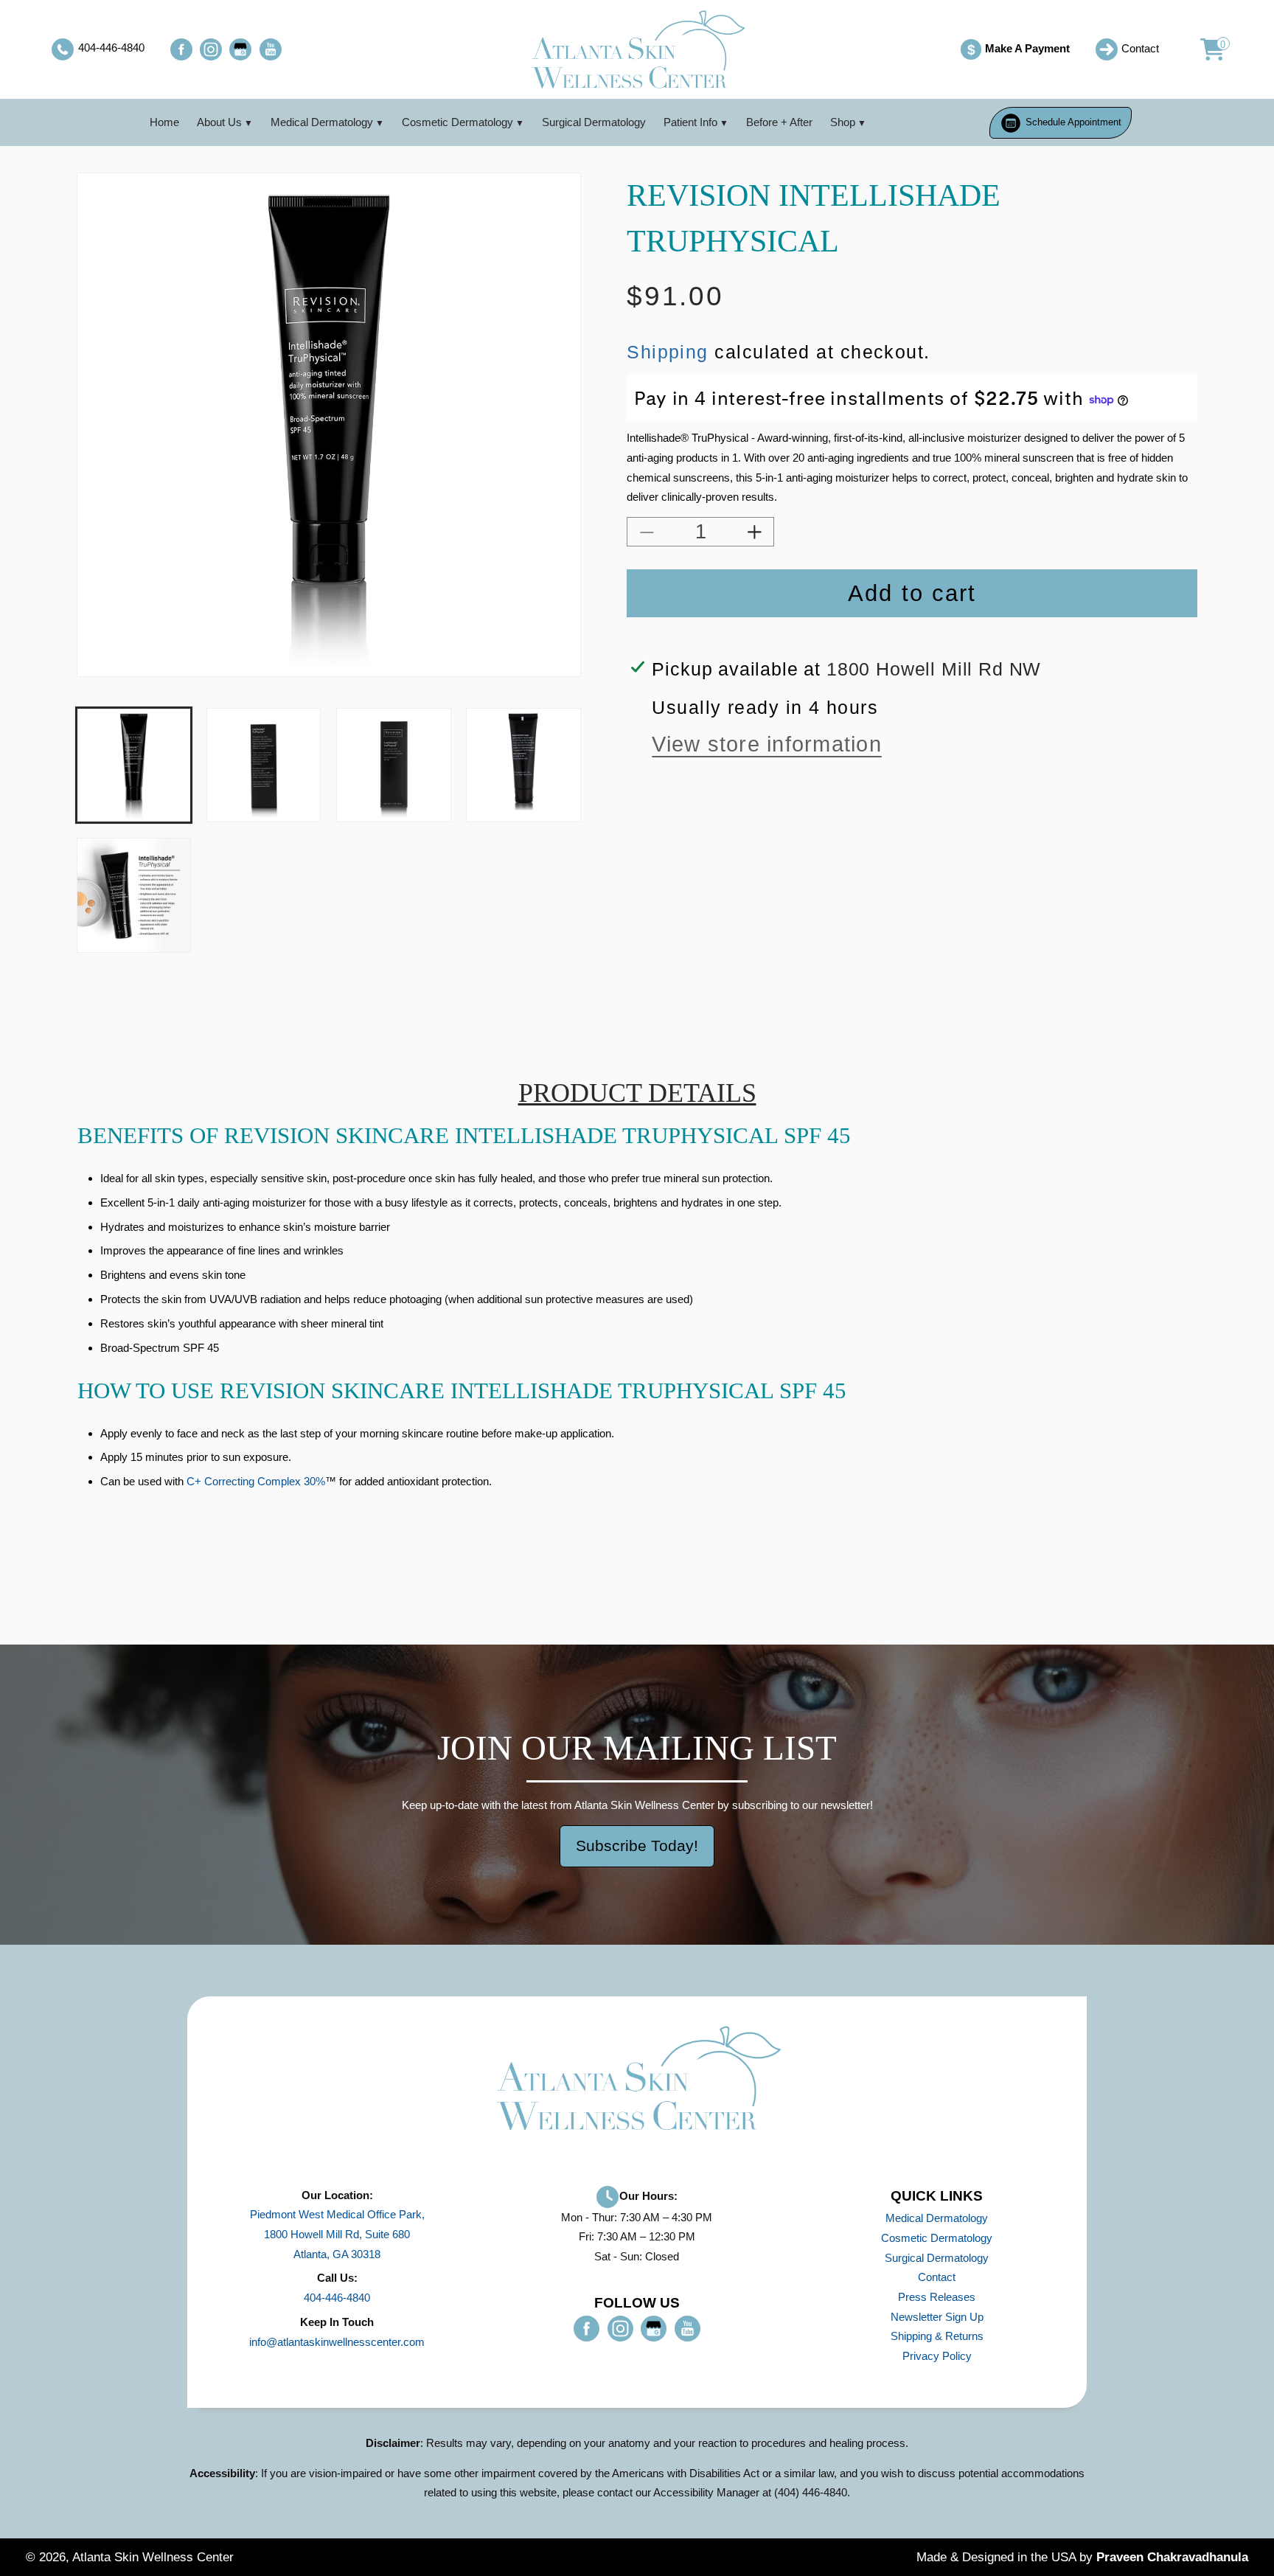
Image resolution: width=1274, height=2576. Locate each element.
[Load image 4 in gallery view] (523, 765)
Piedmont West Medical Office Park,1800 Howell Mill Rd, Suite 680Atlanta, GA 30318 (337, 2234)
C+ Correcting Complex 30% (256, 1481)
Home (164, 122)
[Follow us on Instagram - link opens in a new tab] (211, 49)
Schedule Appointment (1073, 122)
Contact (937, 2277)
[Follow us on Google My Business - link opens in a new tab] (240, 49)
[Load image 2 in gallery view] (264, 765)
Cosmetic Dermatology (457, 122)
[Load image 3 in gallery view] (393, 765)
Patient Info (690, 122)
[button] (1204, 49)
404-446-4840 (337, 2298)
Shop (843, 122)
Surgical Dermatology (594, 122)
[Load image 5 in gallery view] (134, 895)
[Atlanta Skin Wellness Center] (637, 49)
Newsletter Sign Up (937, 2317)
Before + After (779, 122)
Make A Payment (1018, 50)
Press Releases (937, 2297)
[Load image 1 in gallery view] (134, 765)
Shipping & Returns (937, 2336)
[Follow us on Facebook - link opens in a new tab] (181, 49)
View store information (766, 745)
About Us (219, 122)
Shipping (668, 352)
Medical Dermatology (322, 122)
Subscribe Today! (637, 1846)
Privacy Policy (937, 2356)
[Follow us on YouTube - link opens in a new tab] (271, 49)
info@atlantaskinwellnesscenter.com (337, 2342)
